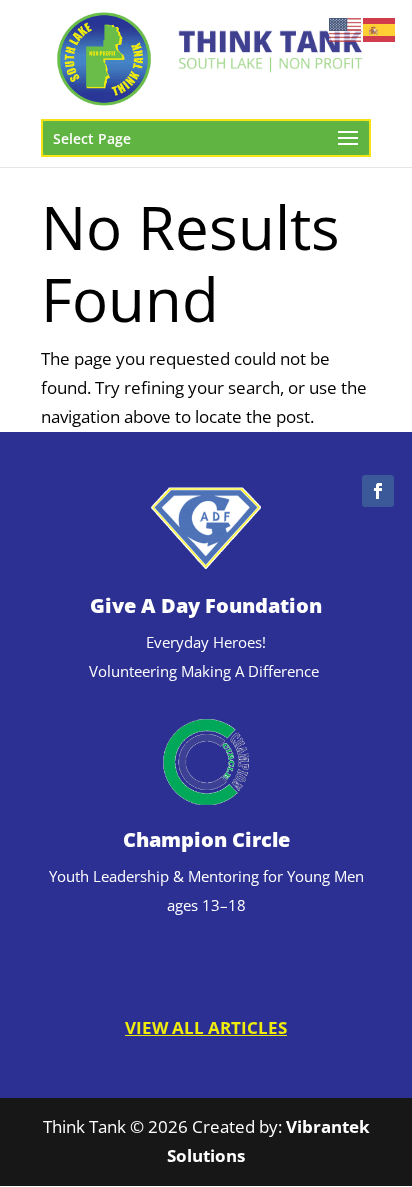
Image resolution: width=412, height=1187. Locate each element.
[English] (346, 28)
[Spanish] (380, 28)
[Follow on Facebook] (378, 491)
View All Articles (206, 1027)
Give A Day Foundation (206, 605)
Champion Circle (206, 839)
